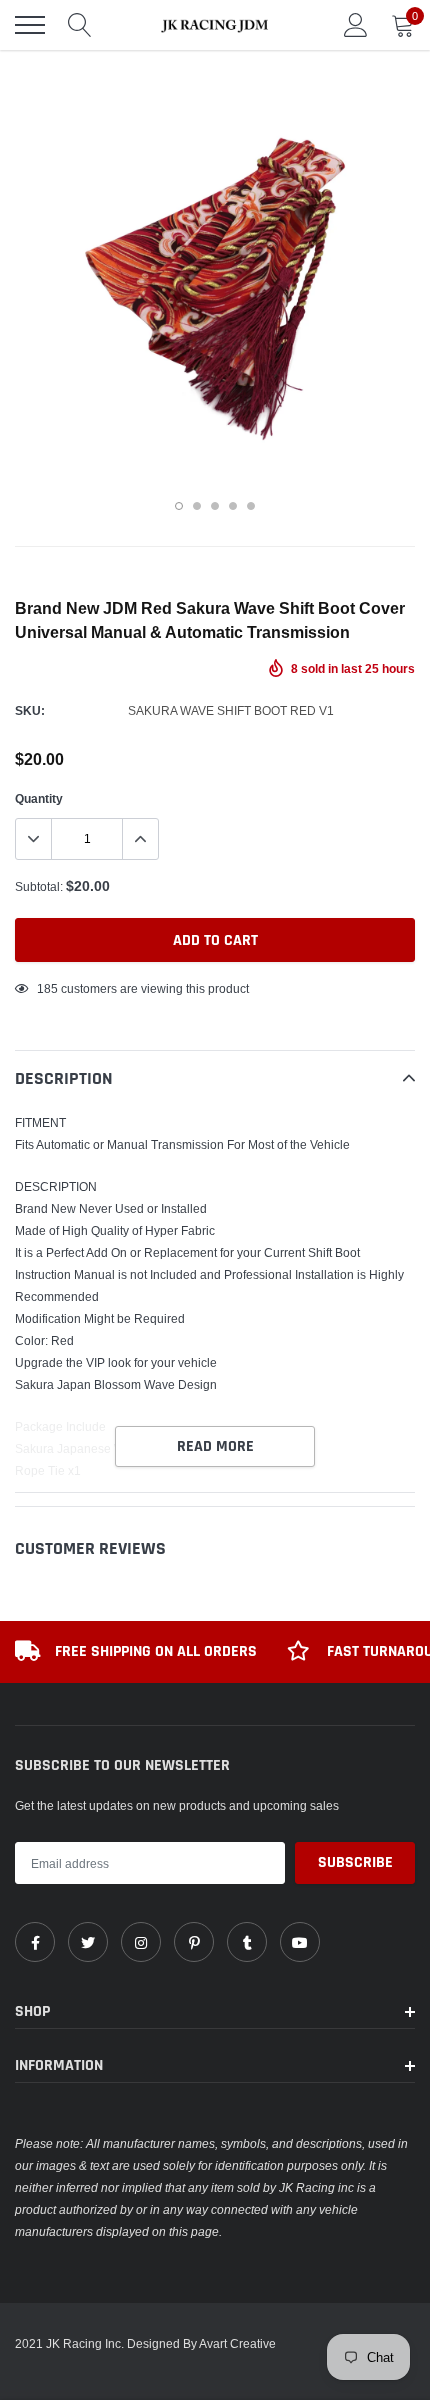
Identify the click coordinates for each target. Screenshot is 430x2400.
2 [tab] (197, 506)
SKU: (30, 710)
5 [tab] (251, 506)
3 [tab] (215, 506)
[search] (80, 25)
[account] (356, 24)
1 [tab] (179, 506)
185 (47, 988)
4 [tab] (233, 506)
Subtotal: (39, 886)
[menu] (30, 25)
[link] (35, 1942)
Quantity (39, 798)
